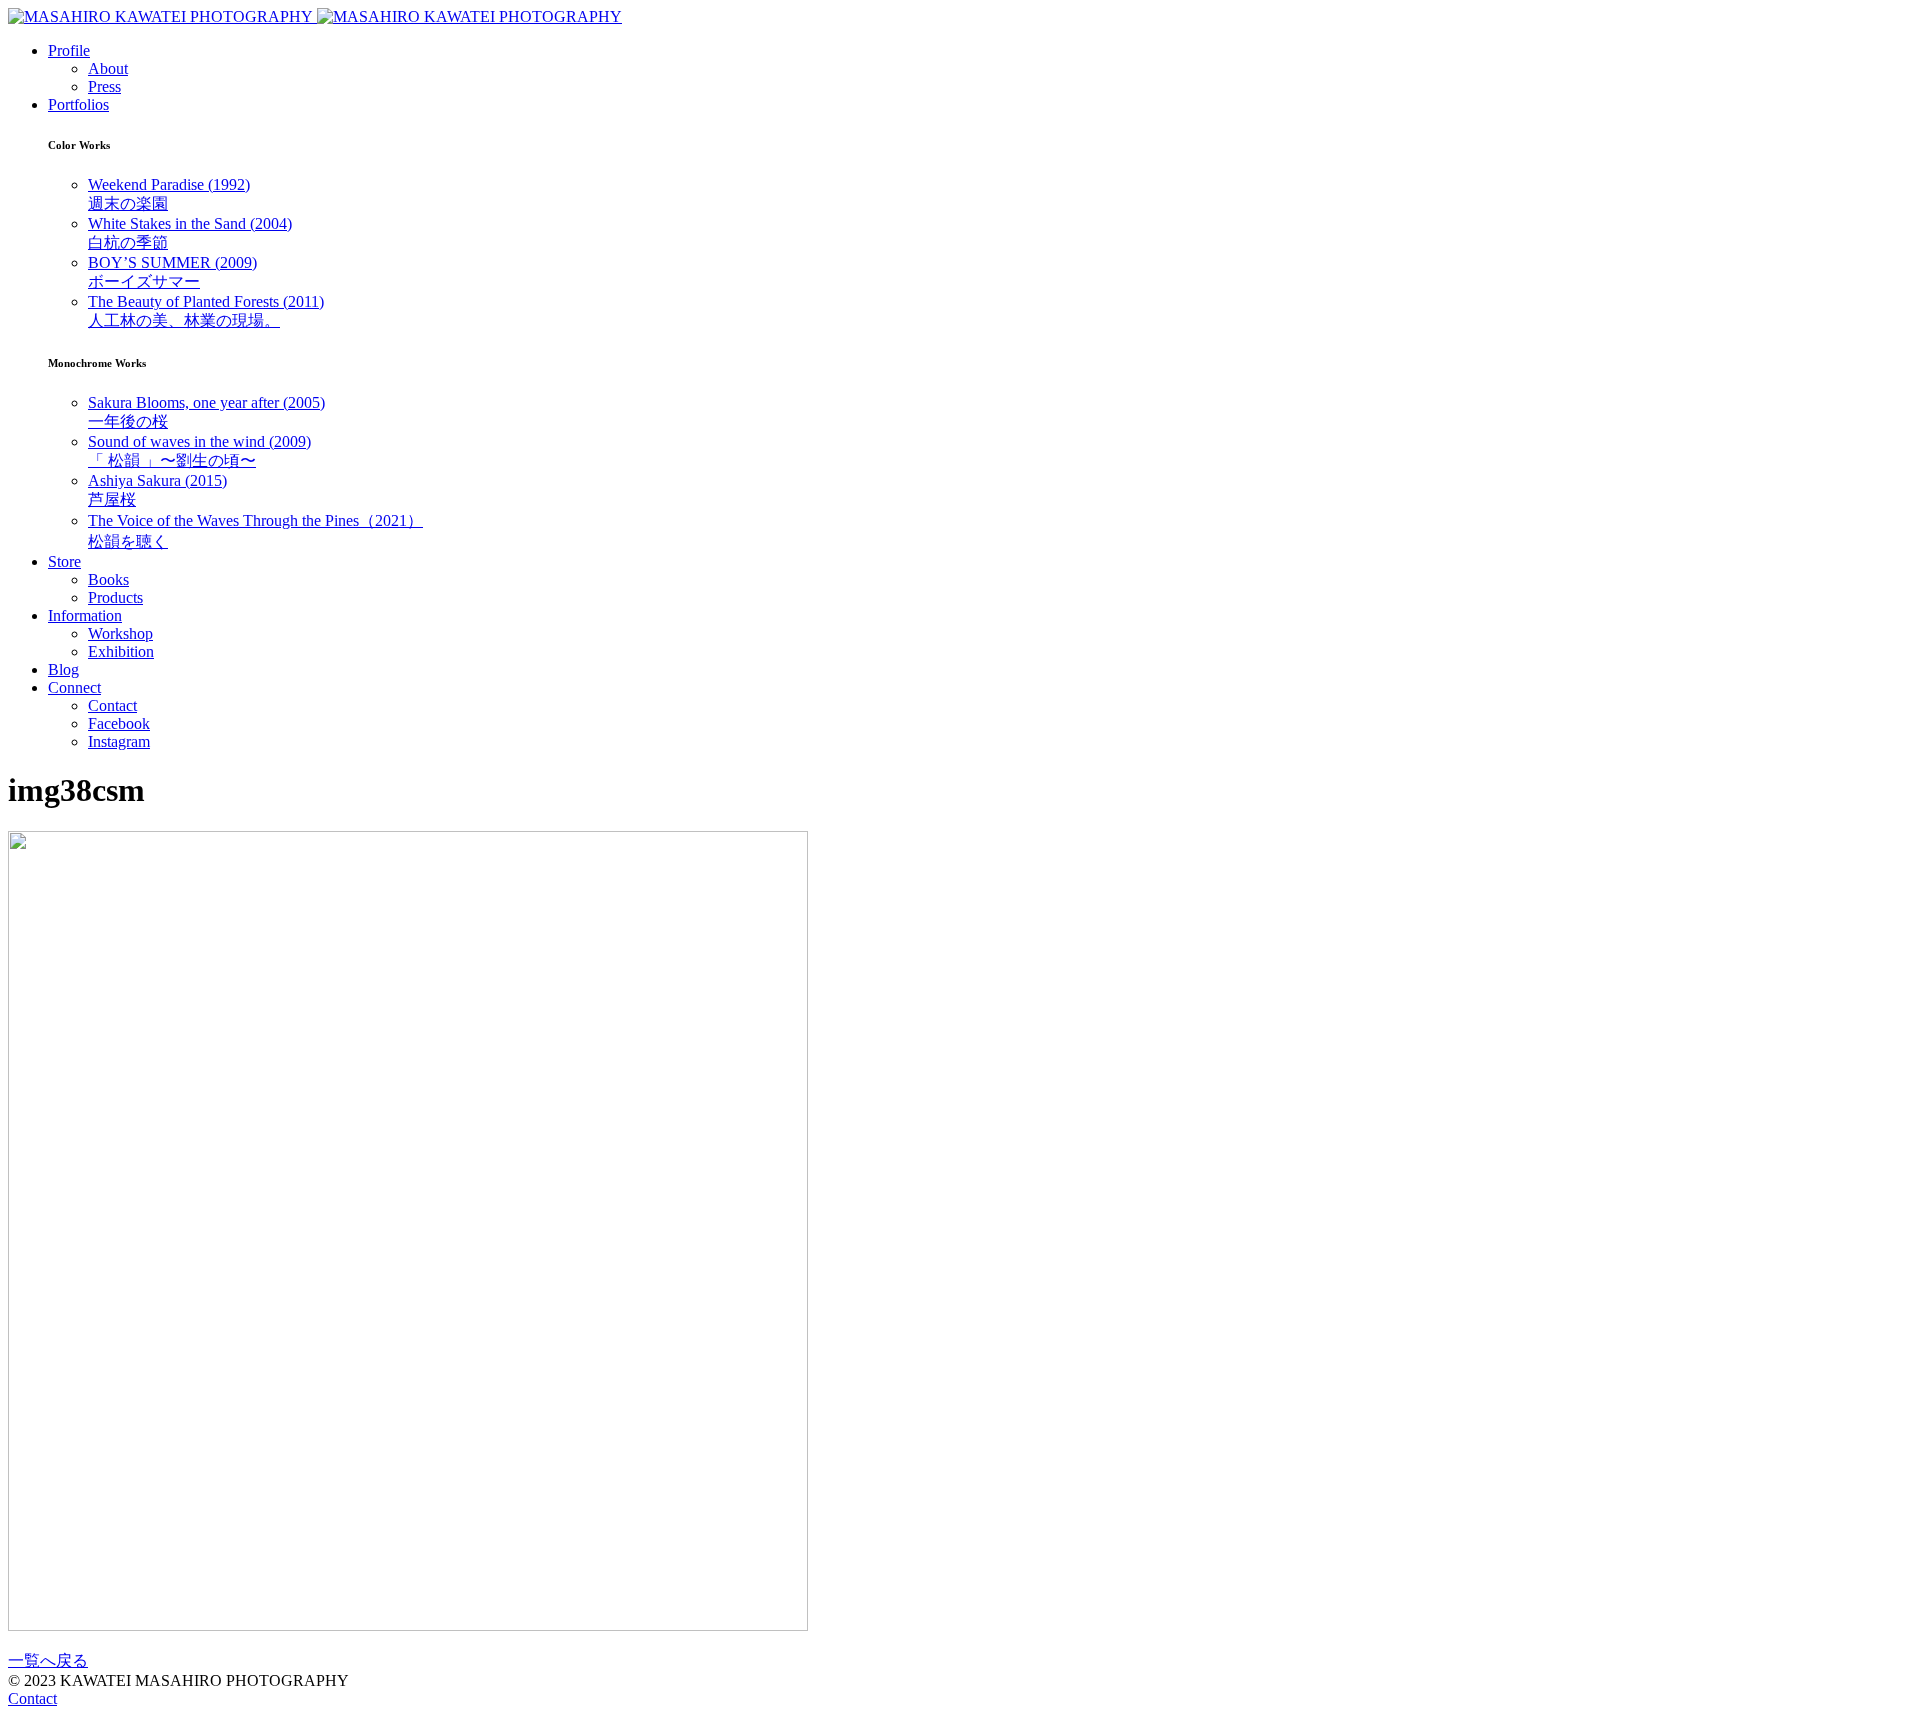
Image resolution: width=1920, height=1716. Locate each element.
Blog (63, 669)
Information (85, 615)
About (108, 68)
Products (115, 597)
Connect (74, 687)
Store (64, 561)
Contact (112, 705)
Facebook (119, 723)
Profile (69, 50)
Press (104, 86)
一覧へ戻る (48, 1660)
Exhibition (121, 651)
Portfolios (78, 104)
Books (108, 579)
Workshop (120, 633)
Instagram (119, 741)
